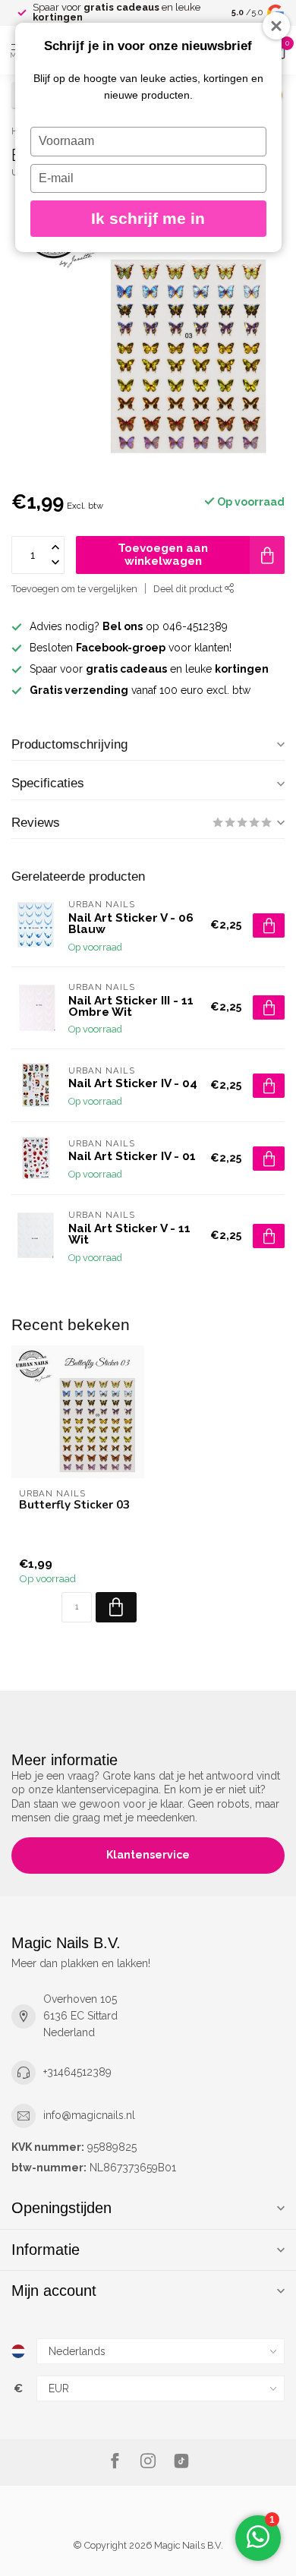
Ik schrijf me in (148, 218)
